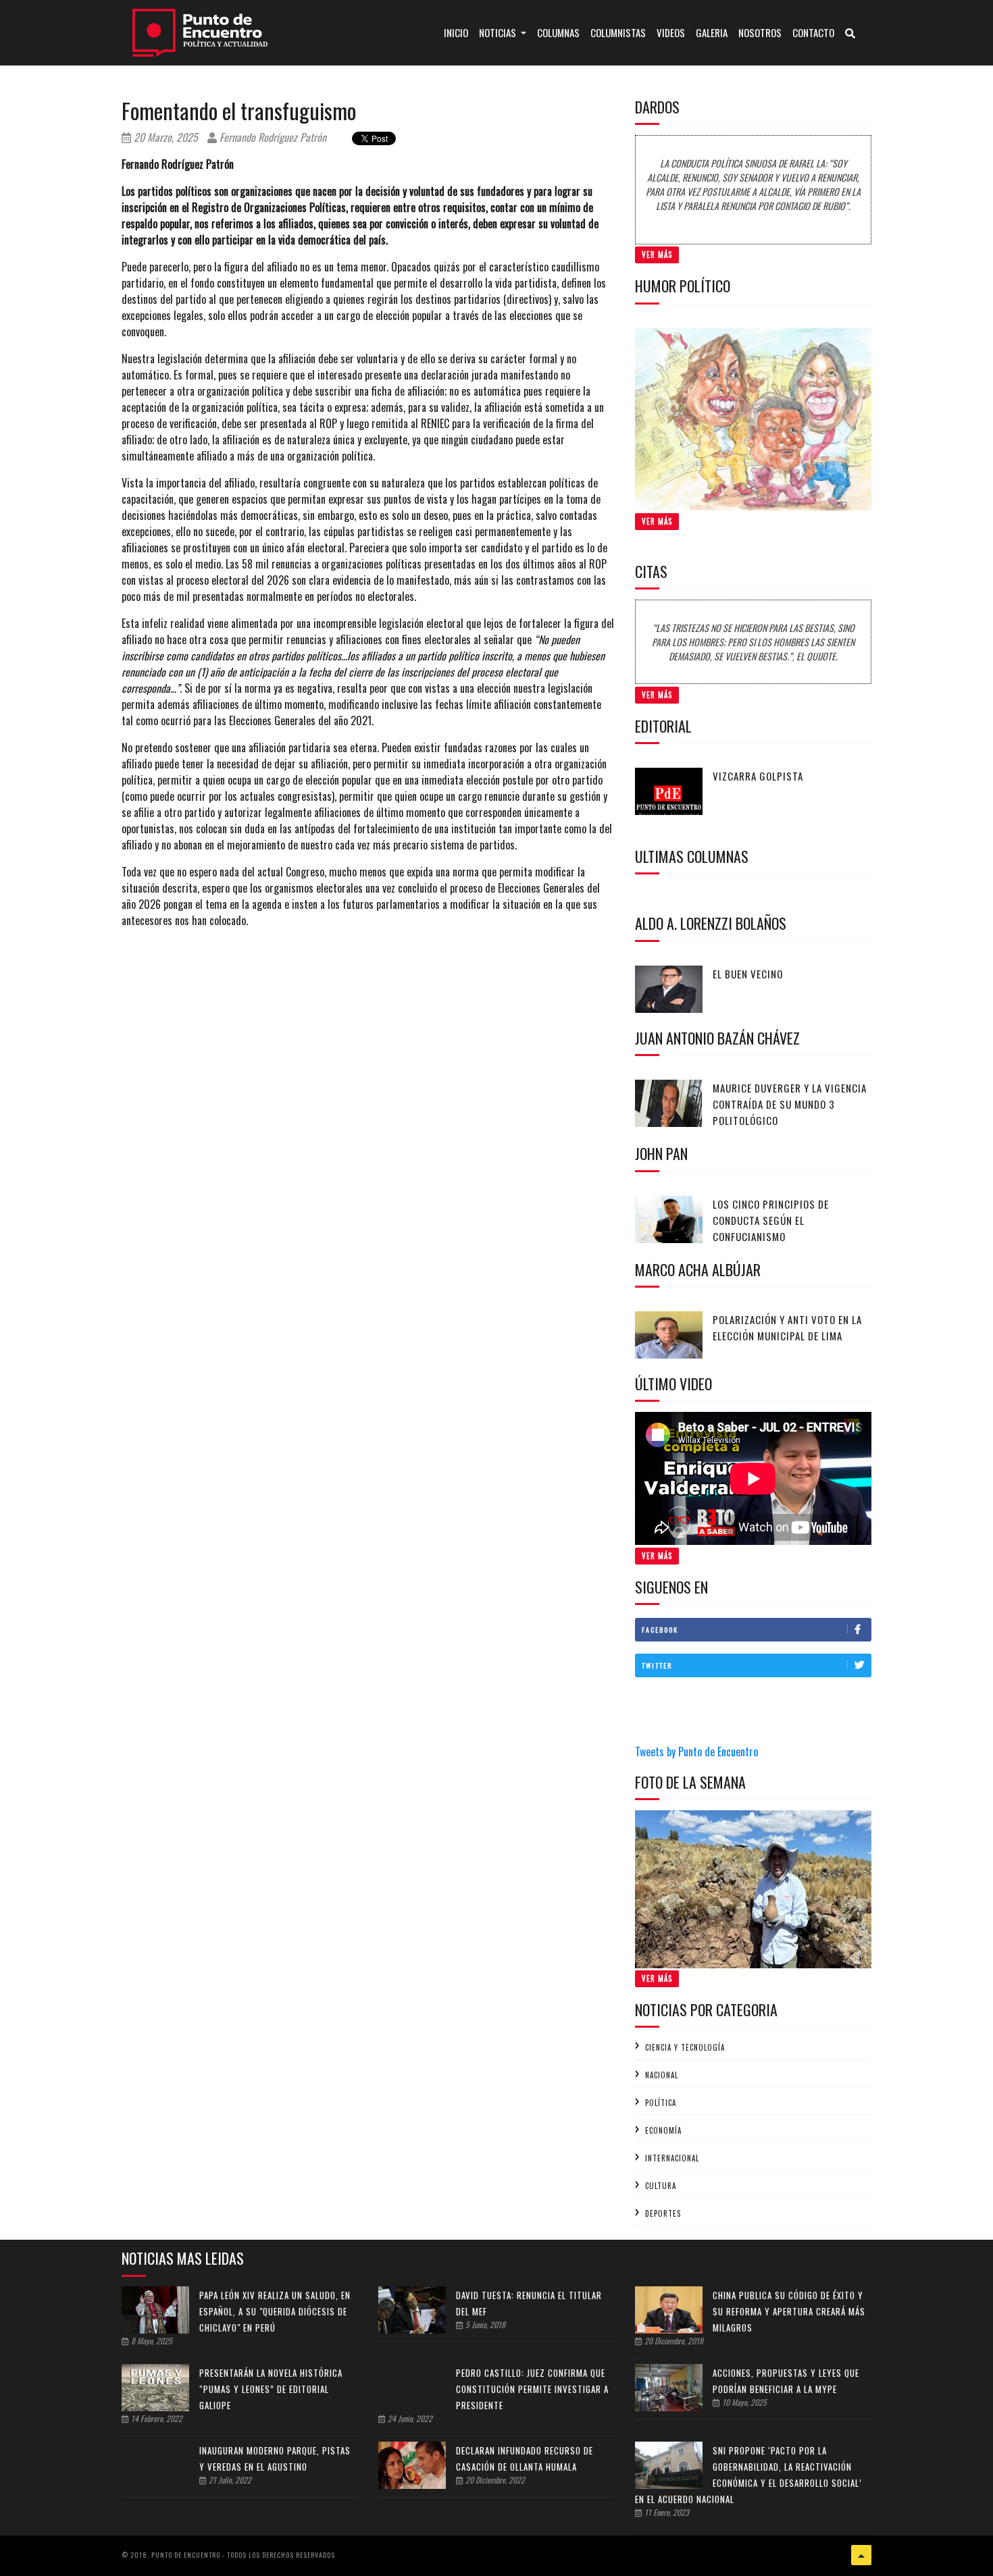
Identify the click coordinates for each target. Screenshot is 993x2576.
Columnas (558, 32)
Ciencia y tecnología (685, 2047)
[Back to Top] (861, 2555)
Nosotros (760, 32)
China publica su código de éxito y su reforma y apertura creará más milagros (789, 2311)
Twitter (657, 1665)
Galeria (712, 32)
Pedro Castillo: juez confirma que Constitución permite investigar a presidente (532, 2389)
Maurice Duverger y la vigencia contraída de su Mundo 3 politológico (790, 1104)
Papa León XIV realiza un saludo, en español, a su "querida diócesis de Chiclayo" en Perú (275, 2311)
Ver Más (657, 255)
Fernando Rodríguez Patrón (272, 137)
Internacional (672, 2158)
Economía (663, 2130)
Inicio (459, 32)
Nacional (662, 2075)
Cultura (661, 2186)
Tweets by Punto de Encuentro (696, 1752)
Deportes (663, 2213)
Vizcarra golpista (758, 776)
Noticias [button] (499, 32)
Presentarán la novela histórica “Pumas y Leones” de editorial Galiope (271, 2389)
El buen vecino (748, 974)
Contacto (813, 32)
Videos (671, 32)
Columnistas (618, 32)
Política (661, 2103)
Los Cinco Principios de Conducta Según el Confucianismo (771, 1220)
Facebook (660, 1630)
